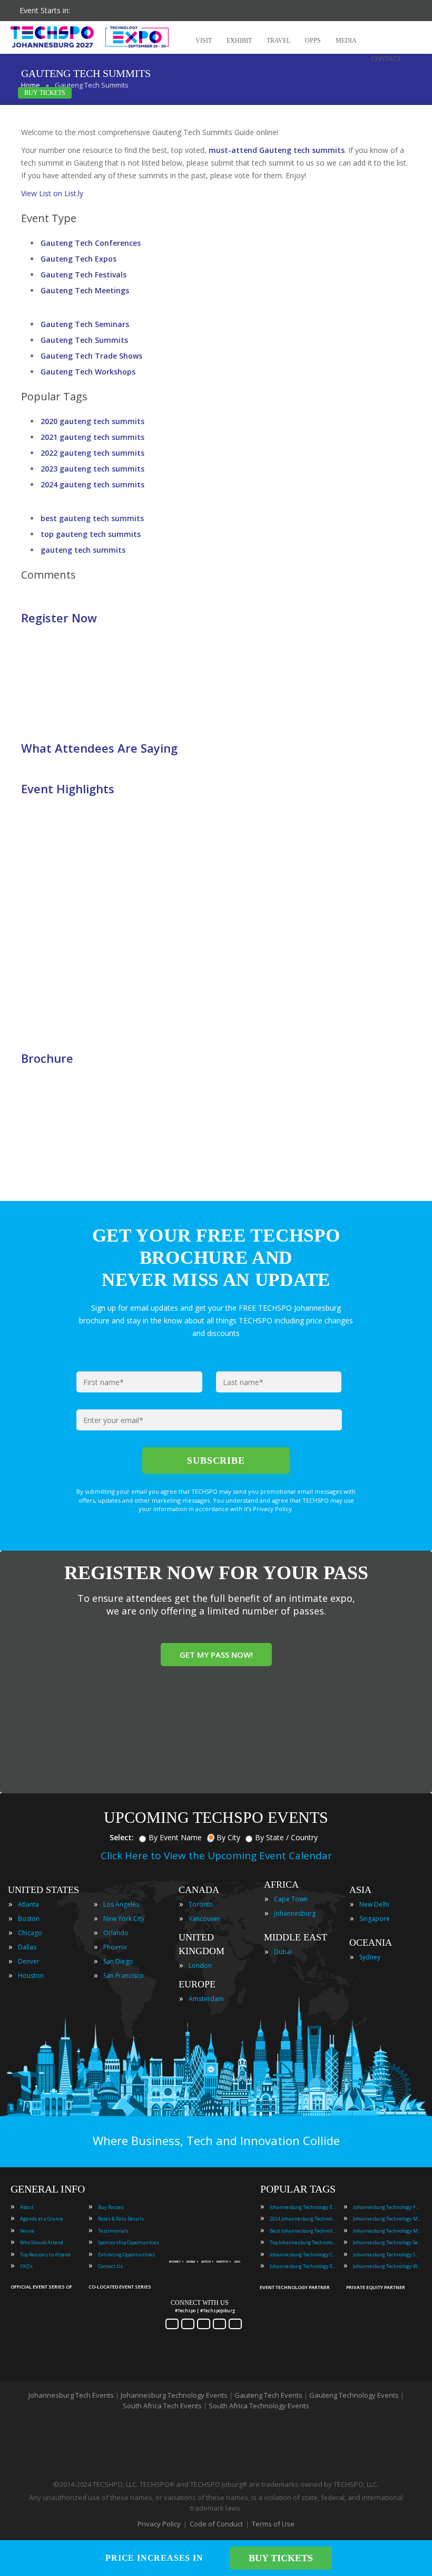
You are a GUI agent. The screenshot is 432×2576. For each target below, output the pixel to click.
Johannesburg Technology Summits (387, 2255)
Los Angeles (121, 1904)
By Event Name (175, 1837)
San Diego (118, 1961)
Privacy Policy (159, 2524)
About (27, 2207)
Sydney (370, 1957)
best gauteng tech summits (92, 518)
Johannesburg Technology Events (304, 2207)
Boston (29, 1919)
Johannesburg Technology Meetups (387, 2231)
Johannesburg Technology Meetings (387, 2219)
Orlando (116, 1933)
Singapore (375, 1919)
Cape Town (291, 1899)
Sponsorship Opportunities (129, 2242)
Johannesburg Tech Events (71, 2395)
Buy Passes (111, 2207)
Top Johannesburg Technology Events (304, 2242)
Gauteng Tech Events (268, 2395)
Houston (31, 1976)
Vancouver (204, 1919)
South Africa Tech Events (162, 2406)
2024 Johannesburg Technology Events (304, 2219)
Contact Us (110, 2266)
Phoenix (115, 1947)
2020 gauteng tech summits (92, 421)
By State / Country (286, 1837)
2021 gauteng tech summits (92, 437)
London (200, 1965)
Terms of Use (273, 2524)
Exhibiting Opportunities (126, 2255)
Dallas (27, 1947)
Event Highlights (68, 789)
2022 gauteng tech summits (92, 453)
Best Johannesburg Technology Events (304, 2231)
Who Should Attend (42, 2242)
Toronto (201, 1904)
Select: (122, 1837)
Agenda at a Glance (42, 2219)
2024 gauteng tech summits (92, 484)
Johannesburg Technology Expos (304, 2266)
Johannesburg (295, 1913)
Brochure (47, 1058)
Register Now (59, 618)
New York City (124, 1919)
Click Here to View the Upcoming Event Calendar (216, 1856)
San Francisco (124, 1976)
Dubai (283, 1952)
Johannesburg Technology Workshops (387, 2266)
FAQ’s (26, 2266)
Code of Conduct (216, 2524)
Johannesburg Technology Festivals (387, 2207)
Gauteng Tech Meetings (85, 290)
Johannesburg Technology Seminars (387, 2242)
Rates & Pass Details (121, 2219)
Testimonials (113, 2231)
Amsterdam (206, 1999)
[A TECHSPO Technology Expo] (207, 2248)
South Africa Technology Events (259, 2406)
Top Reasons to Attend (45, 2255)
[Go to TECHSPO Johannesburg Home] (90, 37)
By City (228, 1837)
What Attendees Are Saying (99, 748)
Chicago (30, 1933)
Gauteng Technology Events (354, 2395)
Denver (29, 1961)
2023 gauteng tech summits (92, 469)
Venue (27, 2231)
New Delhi (374, 1904)
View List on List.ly (52, 193)
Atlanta (28, 1904)
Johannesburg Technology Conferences (304, 2255)
